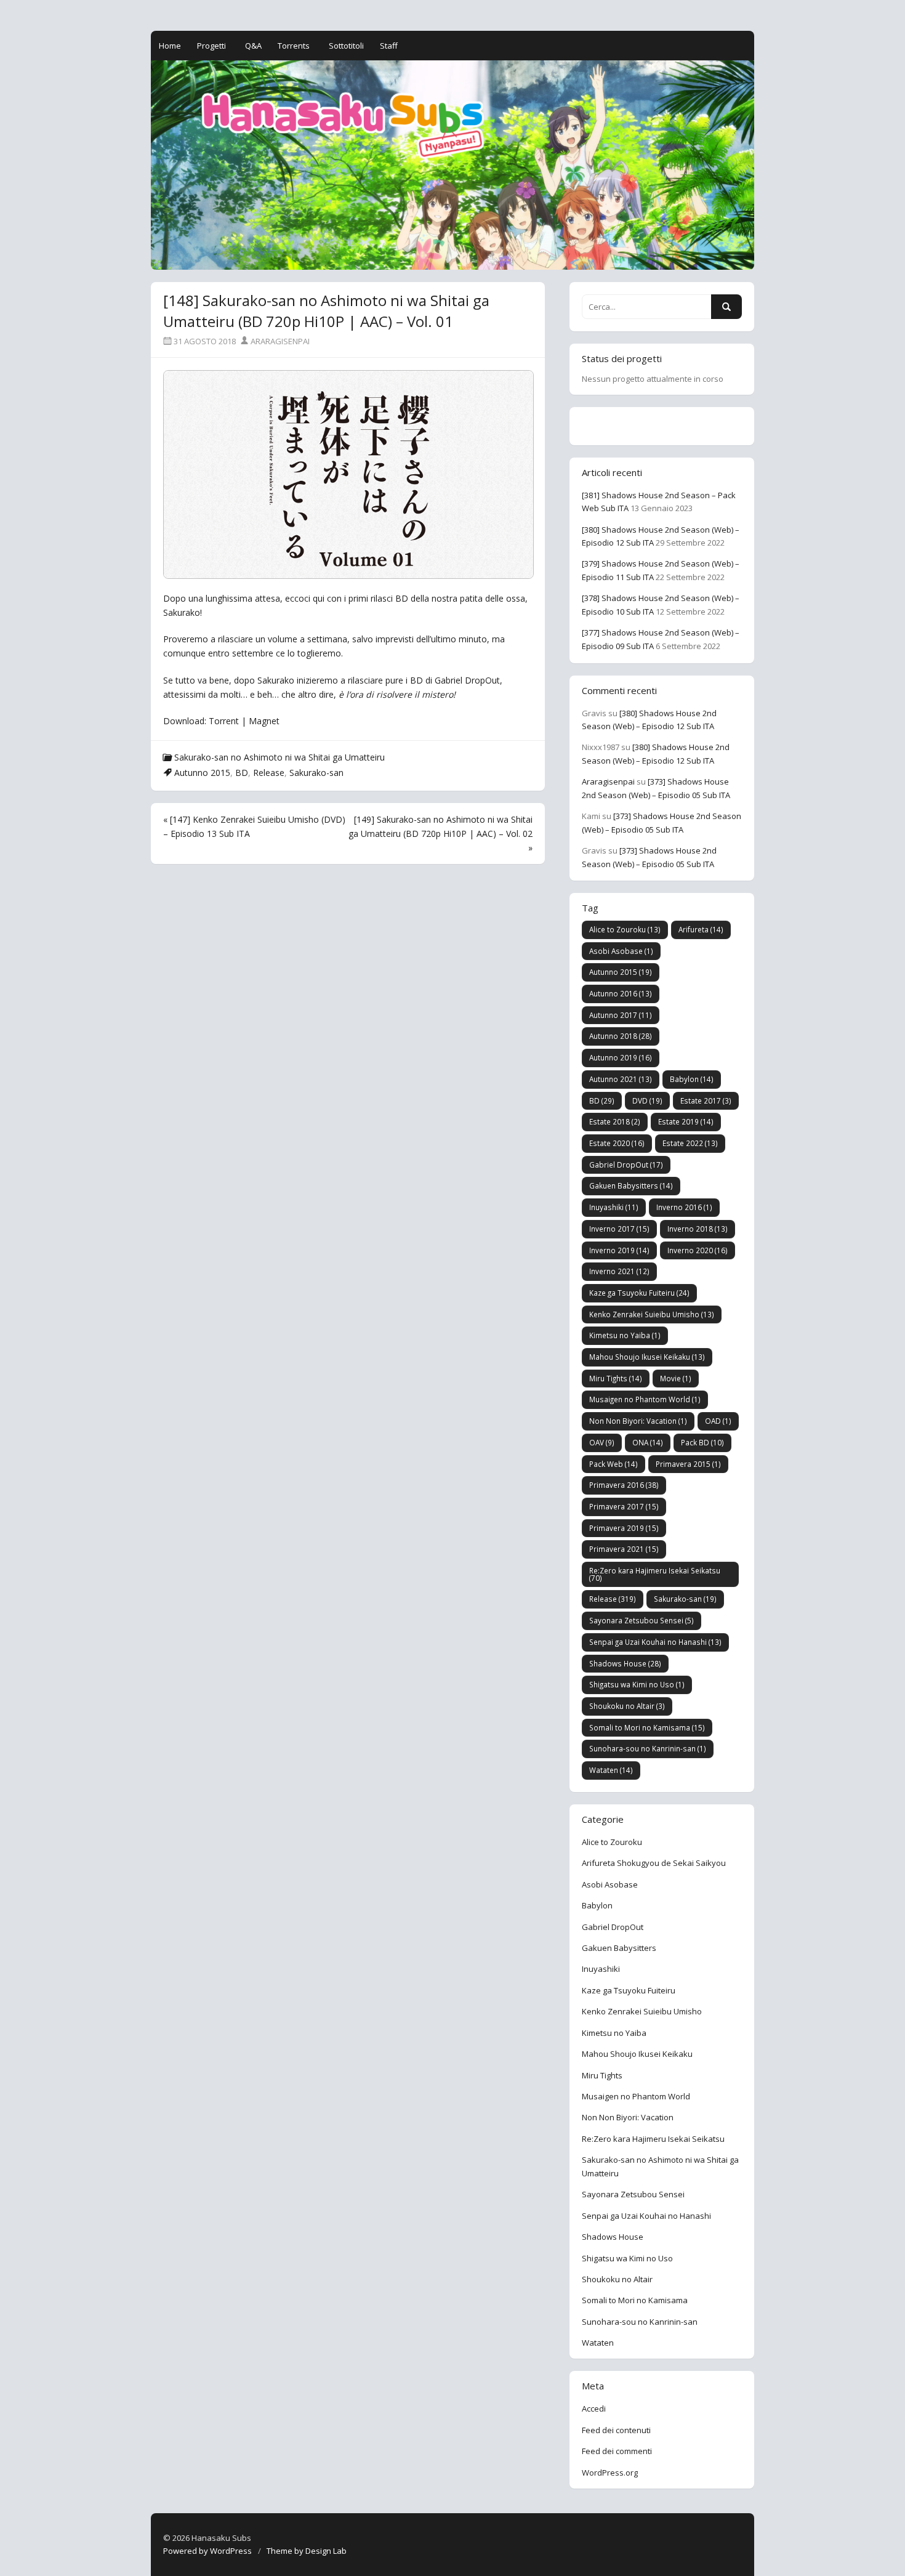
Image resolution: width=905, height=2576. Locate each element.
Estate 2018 (615, 1121)
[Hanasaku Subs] (452, 165)
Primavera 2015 (688, 1464)
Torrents (294, 46)
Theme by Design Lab (307, 2551)
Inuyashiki (614, 1207)
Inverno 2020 (698, 1250)
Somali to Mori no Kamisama (647, 1727)
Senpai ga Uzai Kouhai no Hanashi (655, 1642)
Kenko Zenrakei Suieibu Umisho (652, 1314)
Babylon (692, 1079)
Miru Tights (616, 1378)
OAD (718, 1421)
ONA (648, 1442)
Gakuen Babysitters (631, 1185)
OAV (602, 1442)
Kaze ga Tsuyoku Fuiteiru (639, 1293)
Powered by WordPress (207, 2551)
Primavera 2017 (624, 1506)
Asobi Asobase (621, 951)
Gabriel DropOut (626, 1165)
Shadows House (625, 1663)
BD (242, 773)
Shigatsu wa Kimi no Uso (637, 1684)
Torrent (225, 721)
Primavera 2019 (624, 1528)
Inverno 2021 (619, 1271)
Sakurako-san (316, 773)
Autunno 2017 (621, 1015)
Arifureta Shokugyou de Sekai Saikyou (654, 1863)
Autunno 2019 (621, 1057)
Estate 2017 (706, 1100)
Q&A (253, 46)
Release (269, 773)
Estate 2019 (686, 1121)
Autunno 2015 (202, 773)
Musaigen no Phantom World (645, 1399)
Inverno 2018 (698, 1229)
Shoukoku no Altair (627, 1706)
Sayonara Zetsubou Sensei (642, 1620)
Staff (389, 46)
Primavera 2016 (624, 1485)
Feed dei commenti (617, 2451)
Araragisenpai (279, 341)
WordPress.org (610, 2473)
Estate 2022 (690, 1143)
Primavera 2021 (624, 1549)
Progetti (211, 46)
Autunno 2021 (621, 1079)
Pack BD (702, 1442)
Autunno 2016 (621, 993)
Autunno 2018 (621, 1036)
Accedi (594, 2408)
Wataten (611, 1770)
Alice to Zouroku (625, 929)
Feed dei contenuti (616, 2430)
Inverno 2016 (684, 1207)
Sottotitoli (346, 46)
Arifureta (701, 929)
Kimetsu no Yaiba (625, 1335)
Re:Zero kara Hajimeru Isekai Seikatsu (655, 1574)
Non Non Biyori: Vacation (638, 1421)
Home (170, 46)
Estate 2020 (617, 1143)
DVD (647, 1100)
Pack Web (613, 1464)
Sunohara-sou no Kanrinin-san (648, 1748)
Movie (676, 1378)
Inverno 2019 (619, 1250)
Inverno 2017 (619, 1229)
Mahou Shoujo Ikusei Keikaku (647, 1357)
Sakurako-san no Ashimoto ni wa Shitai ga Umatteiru (280, 757)
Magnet (264, 721)
